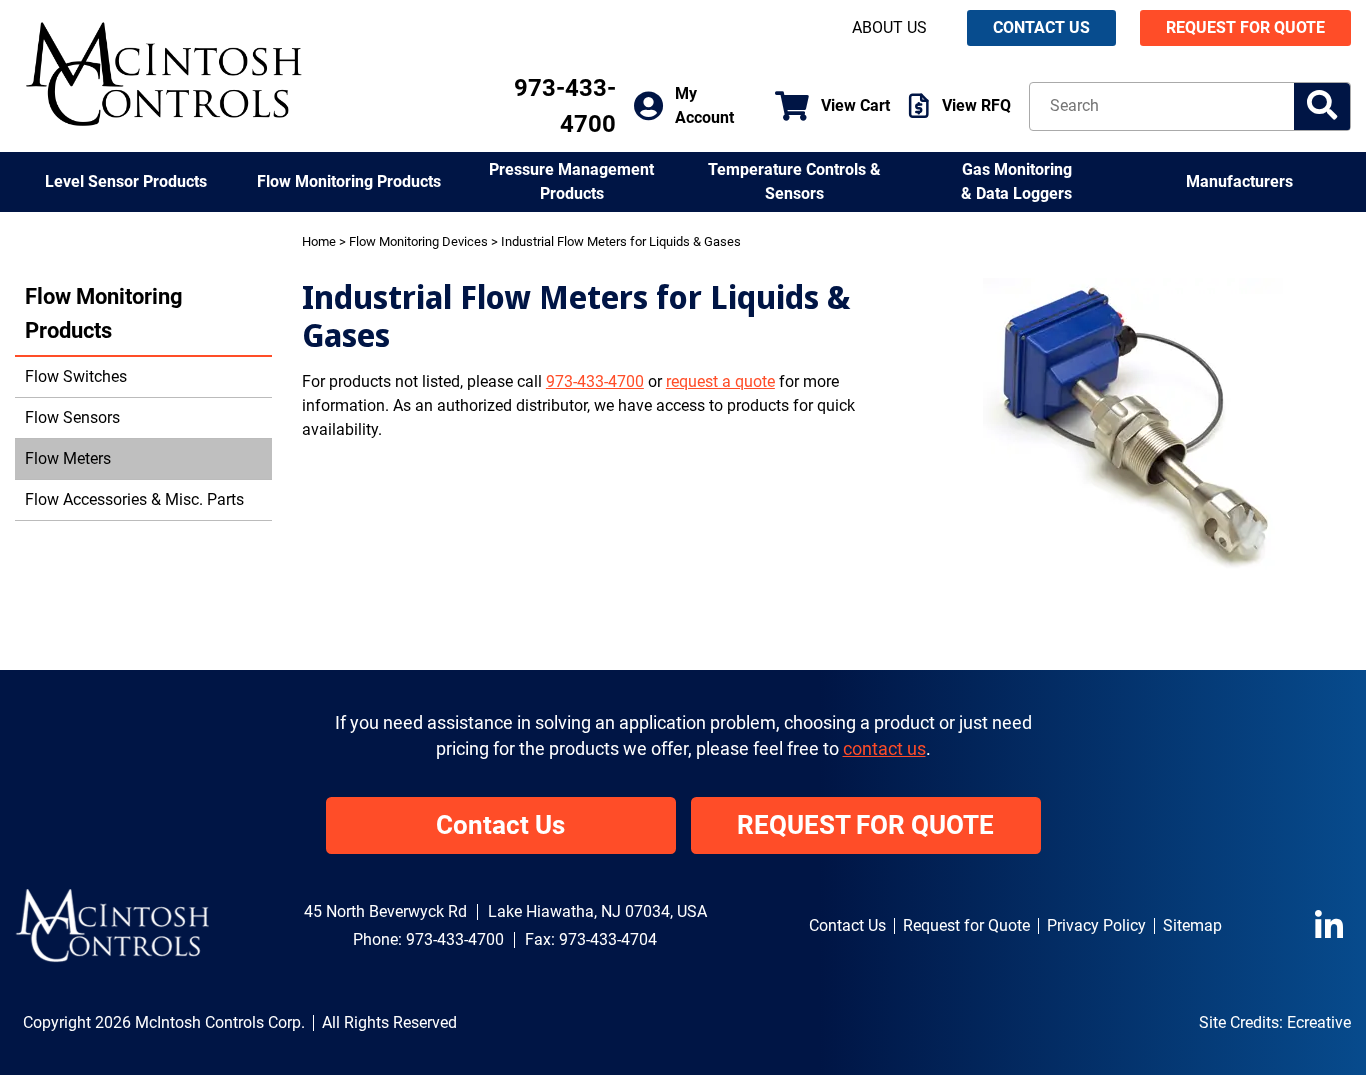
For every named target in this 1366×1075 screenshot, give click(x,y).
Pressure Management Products (571, 181)
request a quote (720, 381)
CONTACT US (1041, 27)
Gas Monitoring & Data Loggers (1016, 181)
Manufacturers (1239, 181)
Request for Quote (966, 926)
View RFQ (976, 105)
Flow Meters (68, 458)
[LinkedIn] (1333, 926)
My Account (704, 105)
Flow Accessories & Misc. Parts (134, 499)
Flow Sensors (72, 417)
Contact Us (500, 825)
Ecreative (1319, 1022)
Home (319, 241)
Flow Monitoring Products (349, 181)
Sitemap (1192, 926)
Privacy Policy (1096, 926)
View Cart (855, 105)
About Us (889, 27)
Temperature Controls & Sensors (794, 181)
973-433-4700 (595, 381)
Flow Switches (76, 376)
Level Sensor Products (126, 181)
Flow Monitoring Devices (418, 241)
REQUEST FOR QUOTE (1245, 27)
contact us (884, 749)
